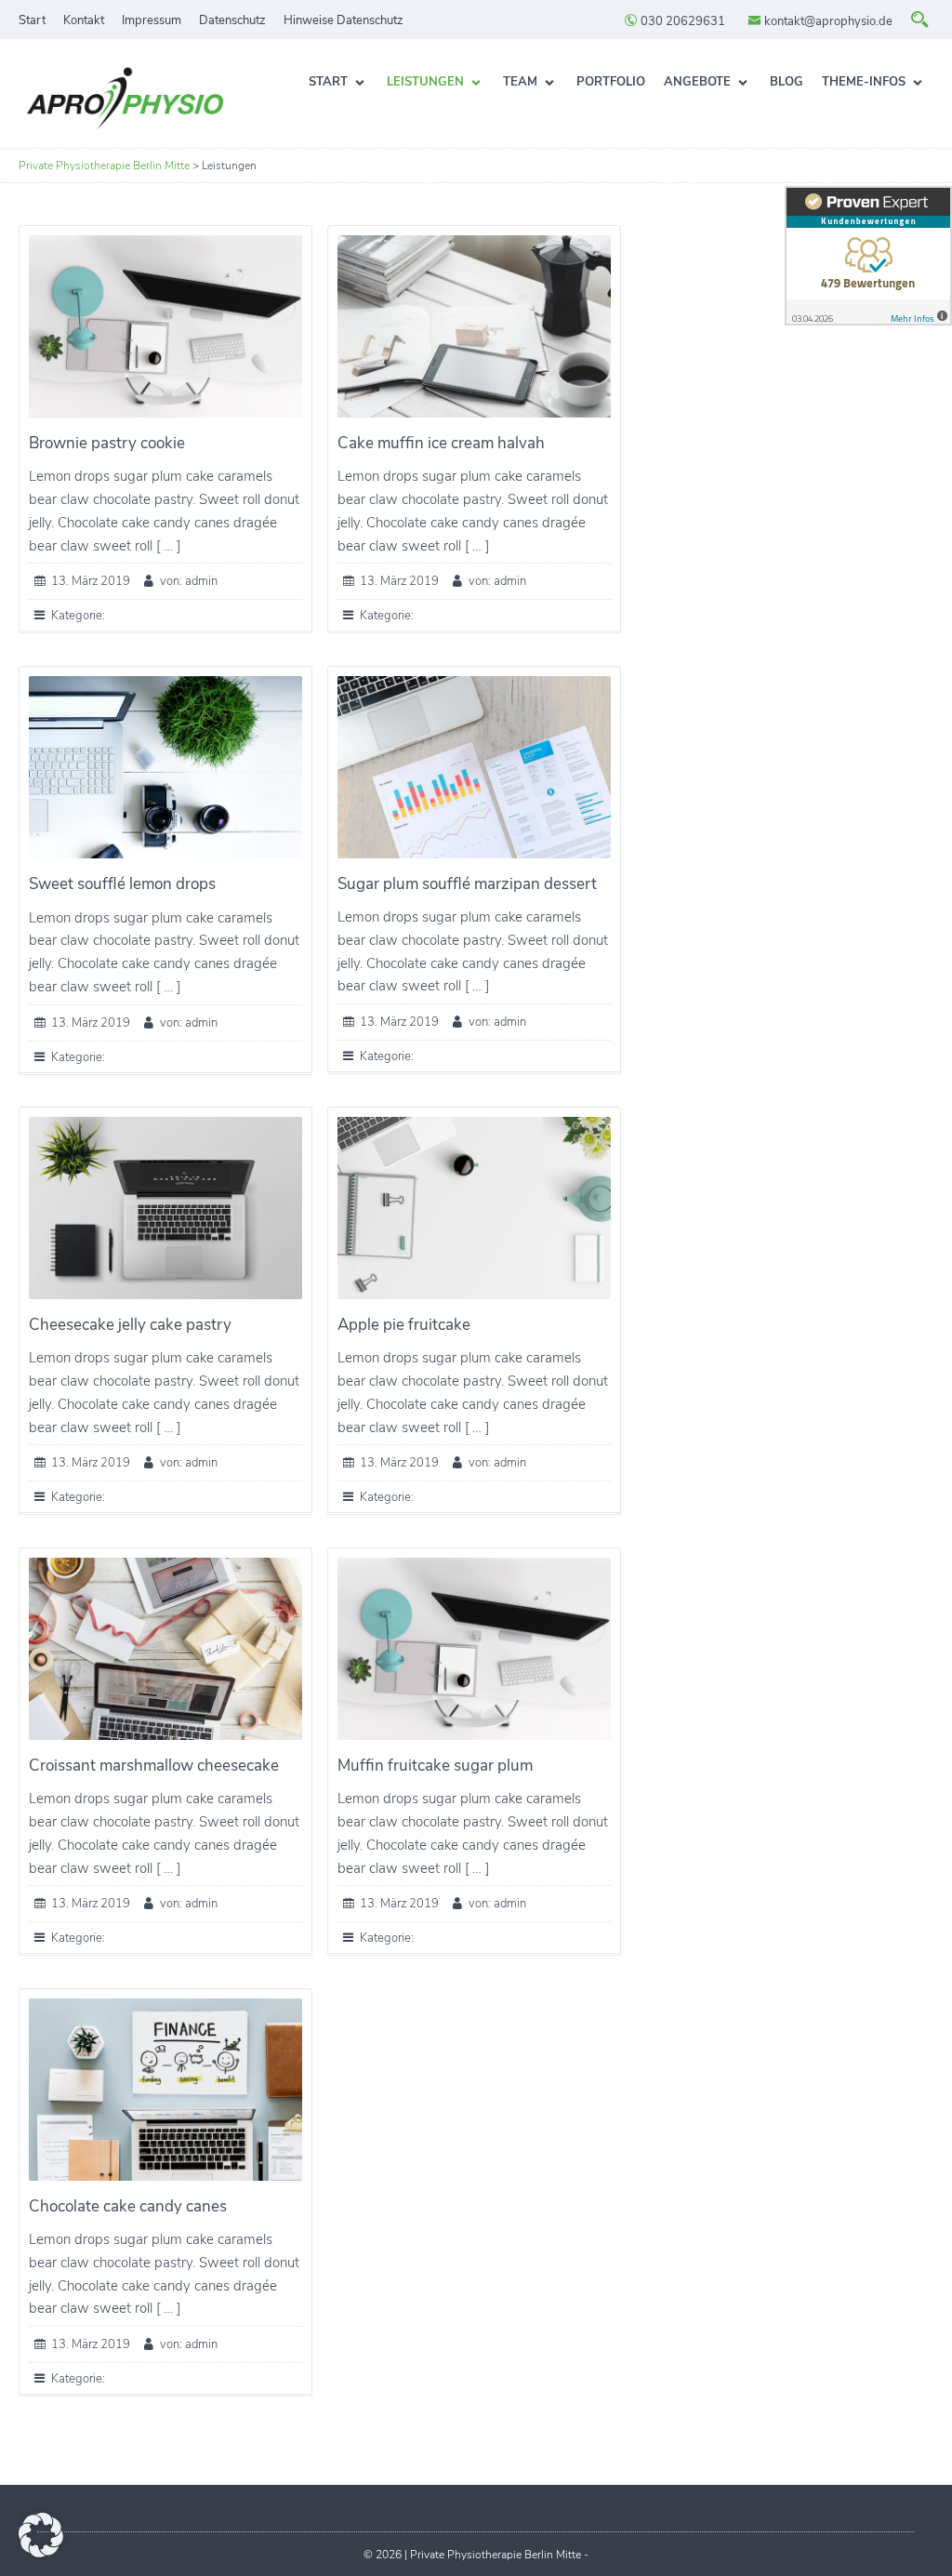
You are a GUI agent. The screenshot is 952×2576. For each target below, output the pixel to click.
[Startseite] (126, 100)
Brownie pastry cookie (107, 443)
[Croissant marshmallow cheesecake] (165, 1649)
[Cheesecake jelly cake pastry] (165, 1208)
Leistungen (425, 82)
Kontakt (84, 20)
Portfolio (611, 82)
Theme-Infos (864, 82)
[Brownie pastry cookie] (165, 326)
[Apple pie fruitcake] (474, 1208)
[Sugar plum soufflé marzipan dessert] (474, 767)
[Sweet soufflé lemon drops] (165, 767)
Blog (787, 82)
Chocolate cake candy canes (128, 2206)
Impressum (152, 20)
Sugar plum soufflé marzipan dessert (467, 884)
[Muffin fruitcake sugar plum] (474, 1649)
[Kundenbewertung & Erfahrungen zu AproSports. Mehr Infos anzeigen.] (868, 256)
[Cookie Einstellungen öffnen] (41, 2553)
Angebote (697, 82)
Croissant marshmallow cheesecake (154, 1766)
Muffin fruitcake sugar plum (435, 1766)
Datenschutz (232, 20)
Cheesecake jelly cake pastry (130, 1325)
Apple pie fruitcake (404, 1325)
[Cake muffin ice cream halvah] (474, 326)
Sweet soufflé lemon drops (122, 884)
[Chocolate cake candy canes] (165, 2090)
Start (32, 20)
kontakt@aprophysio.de (827, 21)
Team (520, 82)
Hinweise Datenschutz (344, 20)
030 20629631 (681, 21)
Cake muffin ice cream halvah (441, 443)
